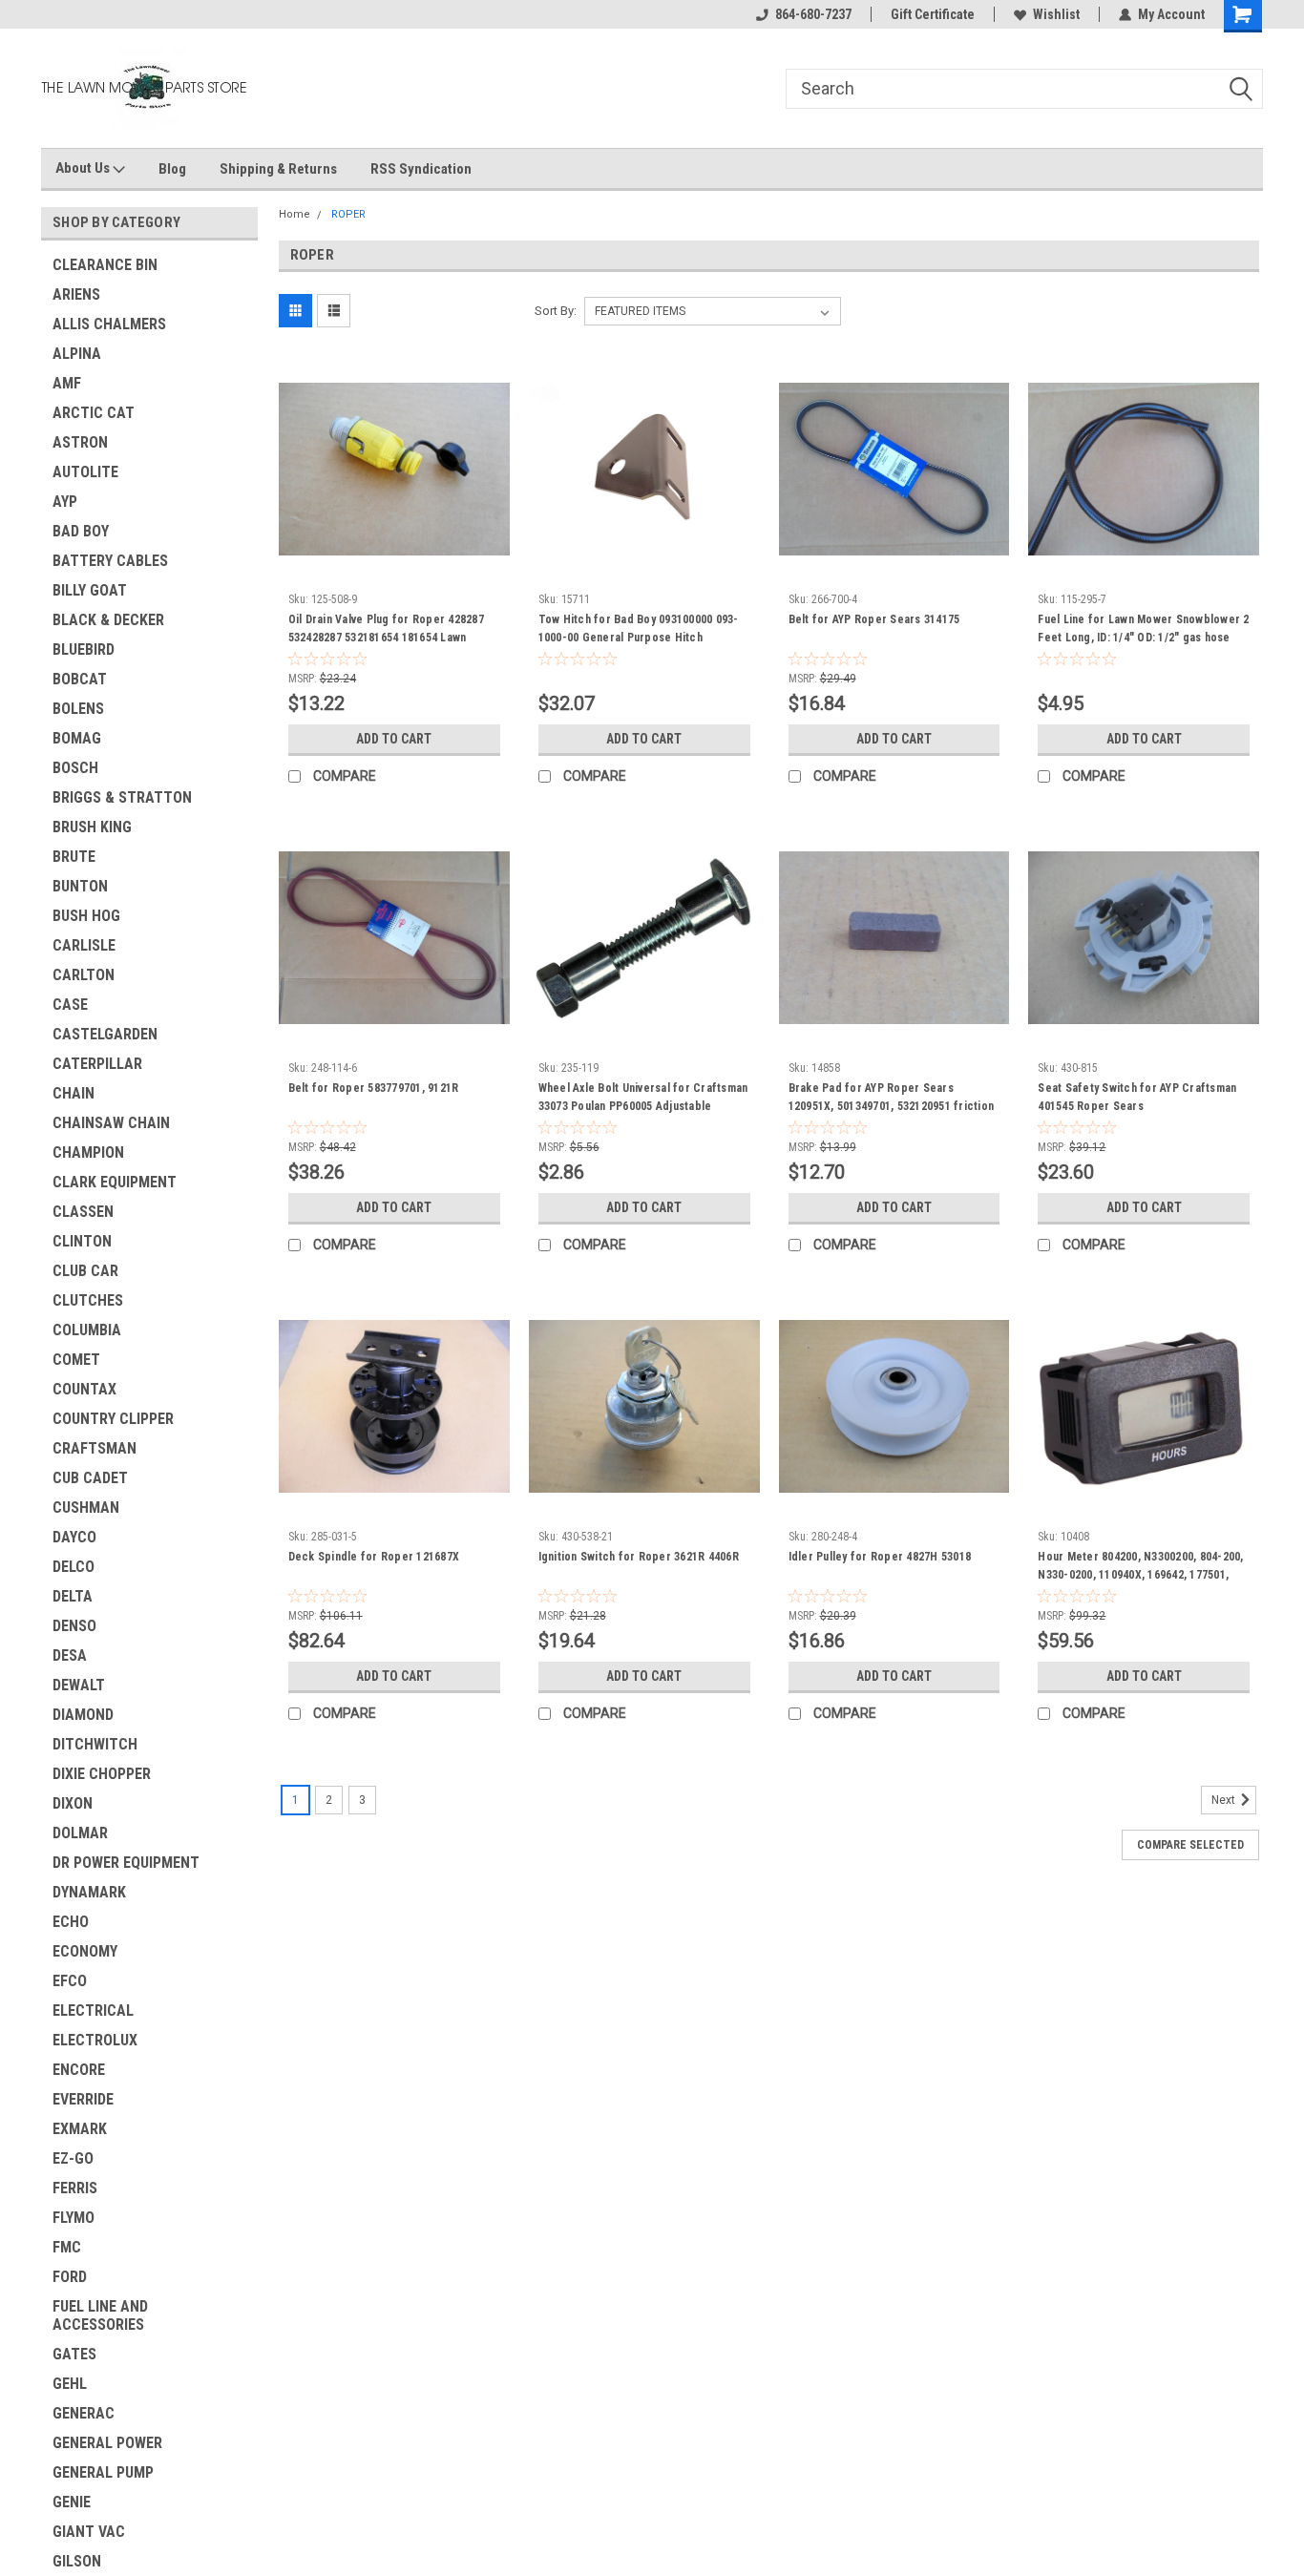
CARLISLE (84, 945)
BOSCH (75, 768)
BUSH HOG (86, 916)
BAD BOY (81, 531)
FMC (67, 2247)
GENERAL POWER (107, 2443)
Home (294, 214)
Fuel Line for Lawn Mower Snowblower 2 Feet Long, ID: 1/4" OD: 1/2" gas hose (1143, 628)
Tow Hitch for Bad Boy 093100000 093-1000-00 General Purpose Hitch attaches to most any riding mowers (639, 638)
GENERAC (84, 2413)
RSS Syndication (421, 169)
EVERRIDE (83, 2099)
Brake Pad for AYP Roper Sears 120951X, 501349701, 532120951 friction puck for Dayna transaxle (892, 1106)
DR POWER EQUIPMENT (126, 1863)
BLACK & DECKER (108, 620)
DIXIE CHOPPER (102, 1774)
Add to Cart (394, 739)
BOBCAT (80, 679)
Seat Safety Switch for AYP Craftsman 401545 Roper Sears (1137, 1097)
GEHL (70, 2384)
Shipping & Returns (278, 169)
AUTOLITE (85, 472)
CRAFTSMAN (95, 1448)
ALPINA (77, 354)
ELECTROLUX (95, 2040)
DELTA (73, 1596)
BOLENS (78, 709)
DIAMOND (83, 1715)
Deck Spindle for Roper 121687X (374, 1557)
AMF (67, 383)
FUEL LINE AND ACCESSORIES (100, 2315)
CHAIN (74, 1093)
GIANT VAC (89, 2532)
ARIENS (76, 294)
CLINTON (82, 1241)
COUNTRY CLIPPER (113, 1419)
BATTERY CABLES (110, 561)
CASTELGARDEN (105, 1034)
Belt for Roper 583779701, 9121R (374, 1088)
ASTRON (80, 442)
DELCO (74, 1567)
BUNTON (80, 886)
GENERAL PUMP (103, 2472)
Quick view (394, 570)
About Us (84, 168)
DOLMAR (80, 1833)
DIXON (73, 1803)
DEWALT (79, 1685)
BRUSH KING (92, 827)
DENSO (74, 1626)
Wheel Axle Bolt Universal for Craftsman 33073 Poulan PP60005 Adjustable (643, 1097)
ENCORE (79, 2070)
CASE (70, 1005)
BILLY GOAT (90, 590)
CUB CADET (90, 1478)
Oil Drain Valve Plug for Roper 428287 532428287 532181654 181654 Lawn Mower (386, 638)
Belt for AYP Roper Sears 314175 (874, 619)
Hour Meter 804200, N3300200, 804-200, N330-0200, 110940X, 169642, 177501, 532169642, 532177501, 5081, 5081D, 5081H (1140, 1584)
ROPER (348, 214)
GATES (74, 2354)
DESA (70, 1655)
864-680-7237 (813, 14)
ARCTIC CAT (94, 413)
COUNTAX (84, 1389)
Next (1225, 1800)
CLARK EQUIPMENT (115, 1182)
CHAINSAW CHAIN (111, 1123)
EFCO (70, 1981)
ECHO (71, 1922)
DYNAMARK (89, 1892)
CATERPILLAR (97, 1064)
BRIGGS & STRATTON (122, 797)
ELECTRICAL (93, 2011)
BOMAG (77, 738)
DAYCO (74, 1537)
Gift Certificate (933, 14)
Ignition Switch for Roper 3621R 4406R (639, 1557)
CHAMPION (88, 1152)
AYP (65, 502)
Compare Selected (1190, 1845)
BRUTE (74, 857)
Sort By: (556, 311)
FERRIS (75, 2188)
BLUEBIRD (84, 649)
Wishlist (1056, 14)
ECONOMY (85, 1951)
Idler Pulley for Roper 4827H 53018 (880, 1557)
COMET (76, 1360)
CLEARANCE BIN (105, 265)
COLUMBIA (87, 1330)
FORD (70, 2277)
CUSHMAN (86, 1508)
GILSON (77, 2561)
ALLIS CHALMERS (109, 324)
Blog (172, 169)
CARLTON (84, 975)
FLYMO (74, 2218)
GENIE (72, 2502)
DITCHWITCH (95, 1744)
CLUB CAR (85, 1271)
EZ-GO (73, 2158)
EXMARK (80, 2129)
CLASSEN (83, 1212)
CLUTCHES (88, 1300)
